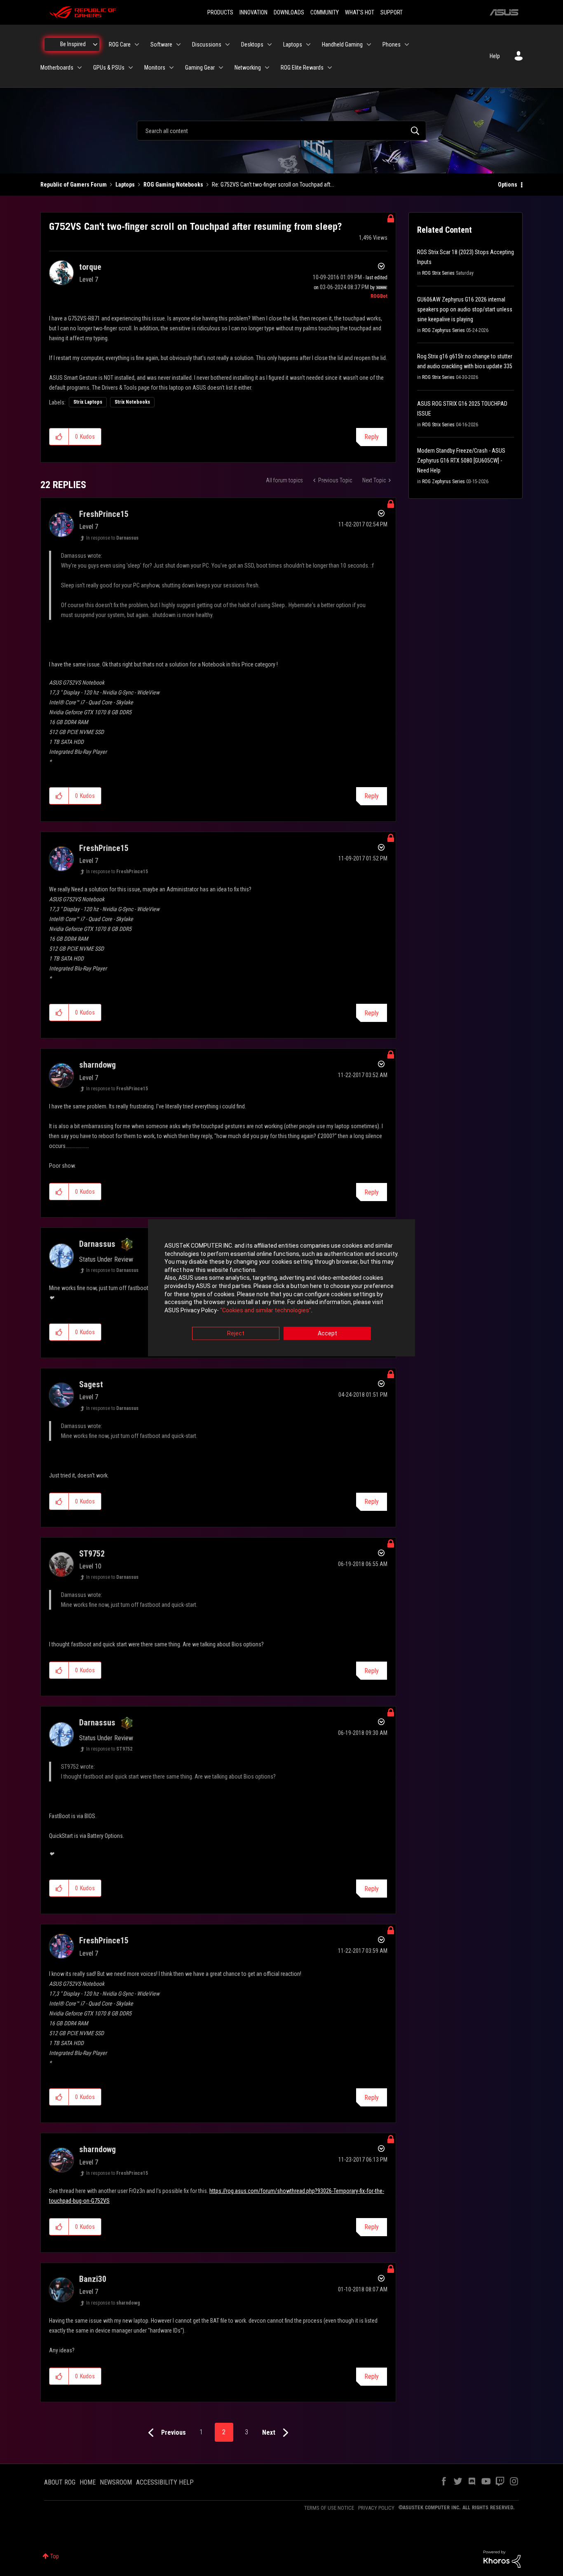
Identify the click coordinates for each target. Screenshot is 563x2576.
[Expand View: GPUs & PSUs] (131, 68)
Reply (372, 437)
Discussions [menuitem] (207, 44)
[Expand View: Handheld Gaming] (369, 44)
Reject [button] (236, 1334)
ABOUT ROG (60, 2482)
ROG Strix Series (438, 273)
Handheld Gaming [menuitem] (342, 44)
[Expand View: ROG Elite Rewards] (330, 68)
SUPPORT (392, 12)
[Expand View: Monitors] (171, 68)
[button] (59, 437)
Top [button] (55, 2556)
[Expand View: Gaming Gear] (221, 68)
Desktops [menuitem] (252, 44)
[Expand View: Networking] (267, 68)
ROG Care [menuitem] (120, 44)
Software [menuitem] (161, 44)
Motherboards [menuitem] (57, 68)
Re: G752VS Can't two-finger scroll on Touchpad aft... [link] (273, 185)
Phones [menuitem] (392, 44)
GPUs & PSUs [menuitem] (109, 68)
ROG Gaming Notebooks (173, 185)
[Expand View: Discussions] (228, 44)
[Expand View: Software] (178, 44)
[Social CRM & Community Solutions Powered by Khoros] (502, 2559)
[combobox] (281, 131)
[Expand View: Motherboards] (80, 68)
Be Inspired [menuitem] (73, 44)
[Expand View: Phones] (407, 44)
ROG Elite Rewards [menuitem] (302, 68)
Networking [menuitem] (248, 68)
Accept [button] (327, 1334)
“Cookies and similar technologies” (266, 1310)
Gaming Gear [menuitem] (200, 68)
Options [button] (508, 185)
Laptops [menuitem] (293, 44)
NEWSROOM (116, 2482)
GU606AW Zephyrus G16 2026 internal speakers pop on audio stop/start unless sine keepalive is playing (465, 309)
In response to (112, 538)
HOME (88, 2482)
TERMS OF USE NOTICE (329, 2508)
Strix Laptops (88, 402)
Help (495, 56)
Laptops (125, 185)
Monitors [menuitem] (155, 68)
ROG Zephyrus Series (443, 330)
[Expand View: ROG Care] (137, 44)
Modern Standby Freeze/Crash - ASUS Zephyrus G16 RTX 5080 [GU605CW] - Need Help (461, 461)
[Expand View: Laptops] (308, 44)
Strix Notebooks (132, 402)
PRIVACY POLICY (376, 2508)
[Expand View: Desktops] (270, 44)
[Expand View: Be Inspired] (95, 44)
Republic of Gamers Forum (74, 185)
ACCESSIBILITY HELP (165, 2482)
